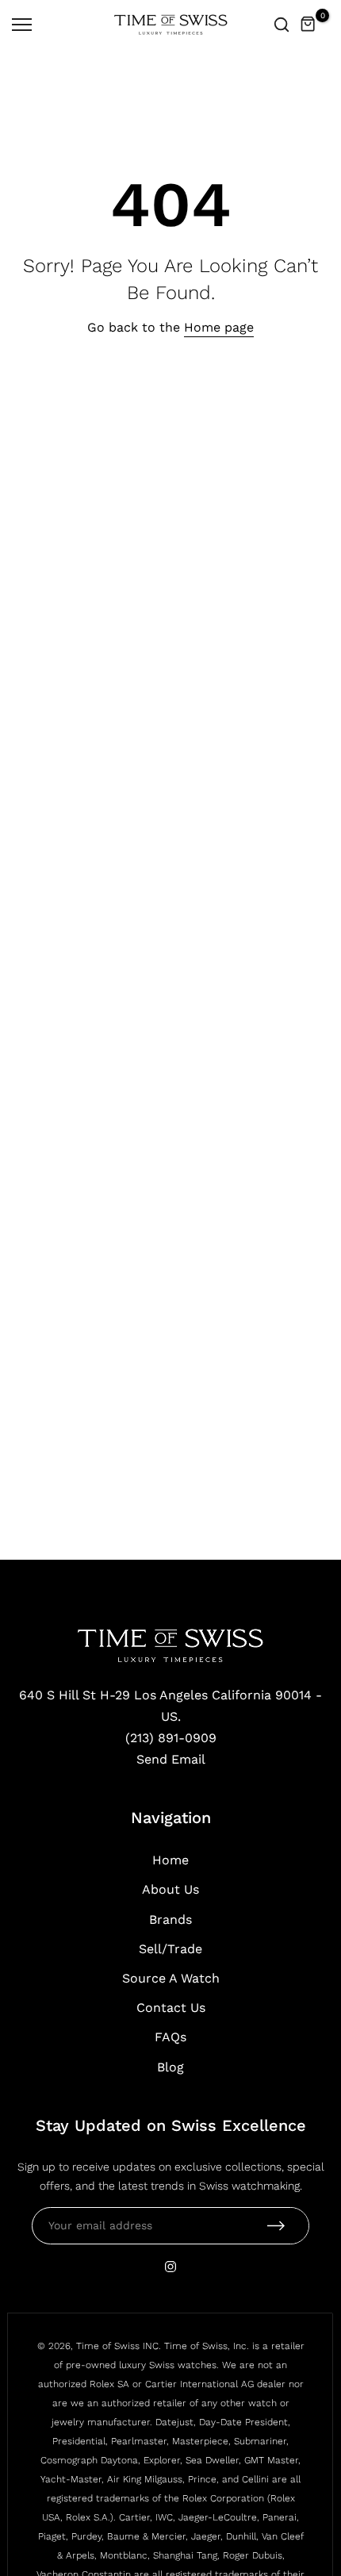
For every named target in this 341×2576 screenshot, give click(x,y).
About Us (170, 1889)
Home (170, 1860)
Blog (170, 2067)
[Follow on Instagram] (170, 2267)
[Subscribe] (276, 2226)
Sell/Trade (170, 1949)
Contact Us (171, 2008)
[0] (308, 25)
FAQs (170, 2037)
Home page (219, 327)
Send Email (171, 1759)
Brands (170, 1920)
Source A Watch (171, 1978)
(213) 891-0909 (171, 1738)
